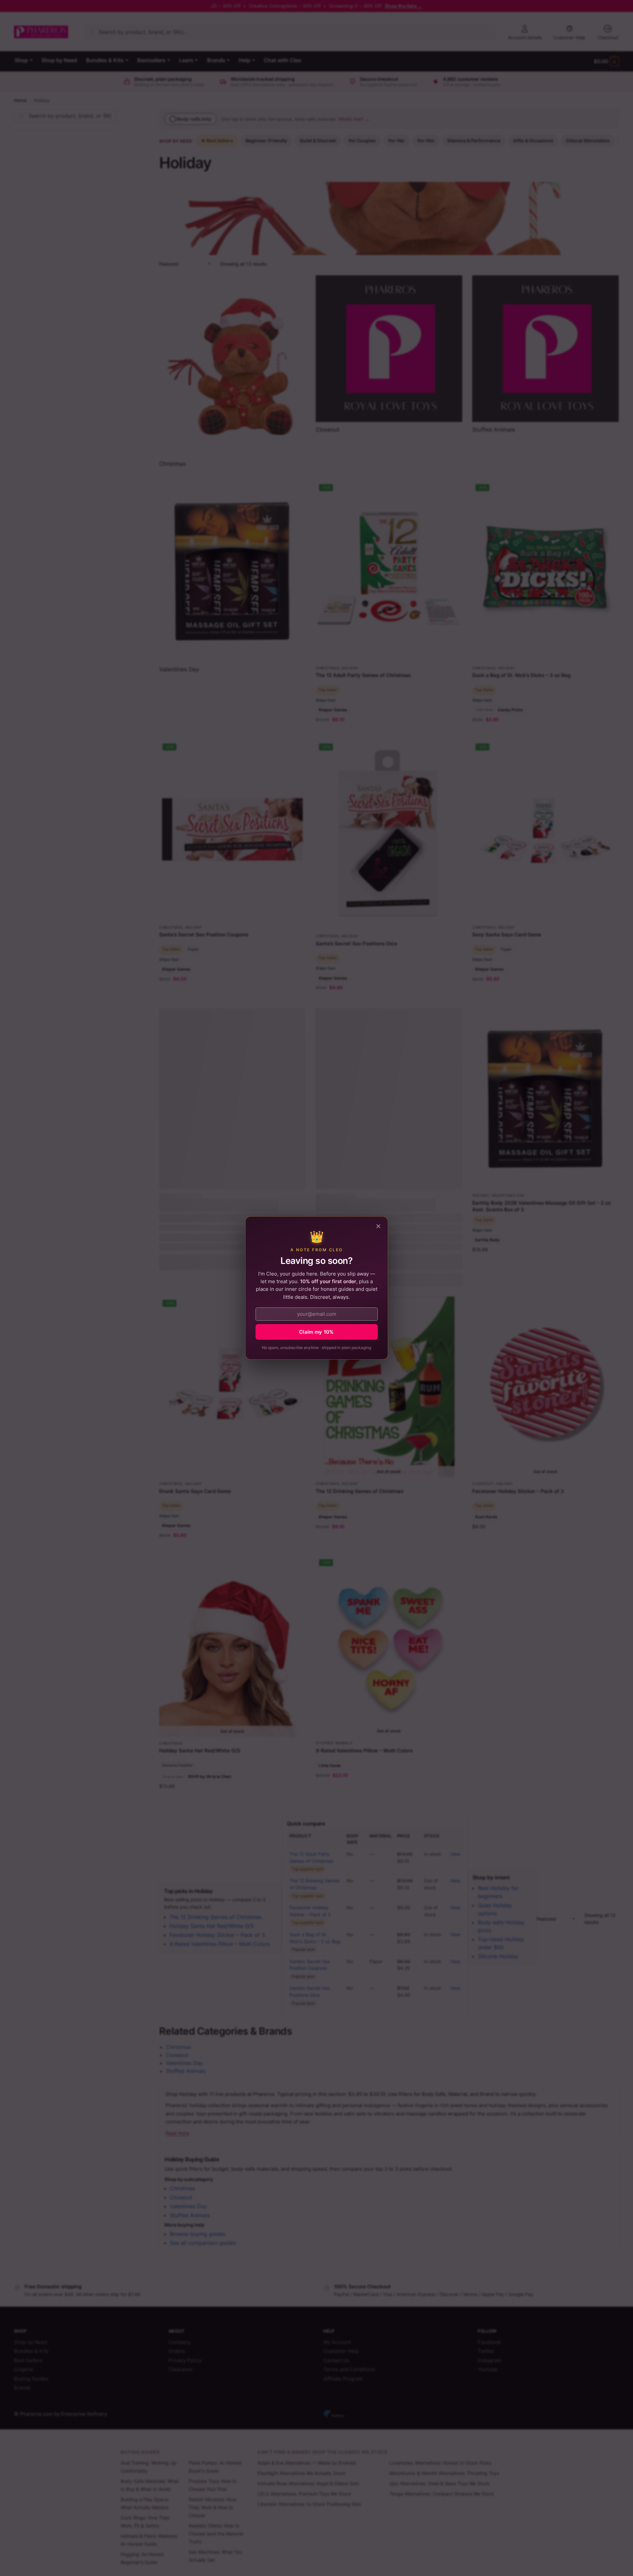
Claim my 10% (316, 1332)
